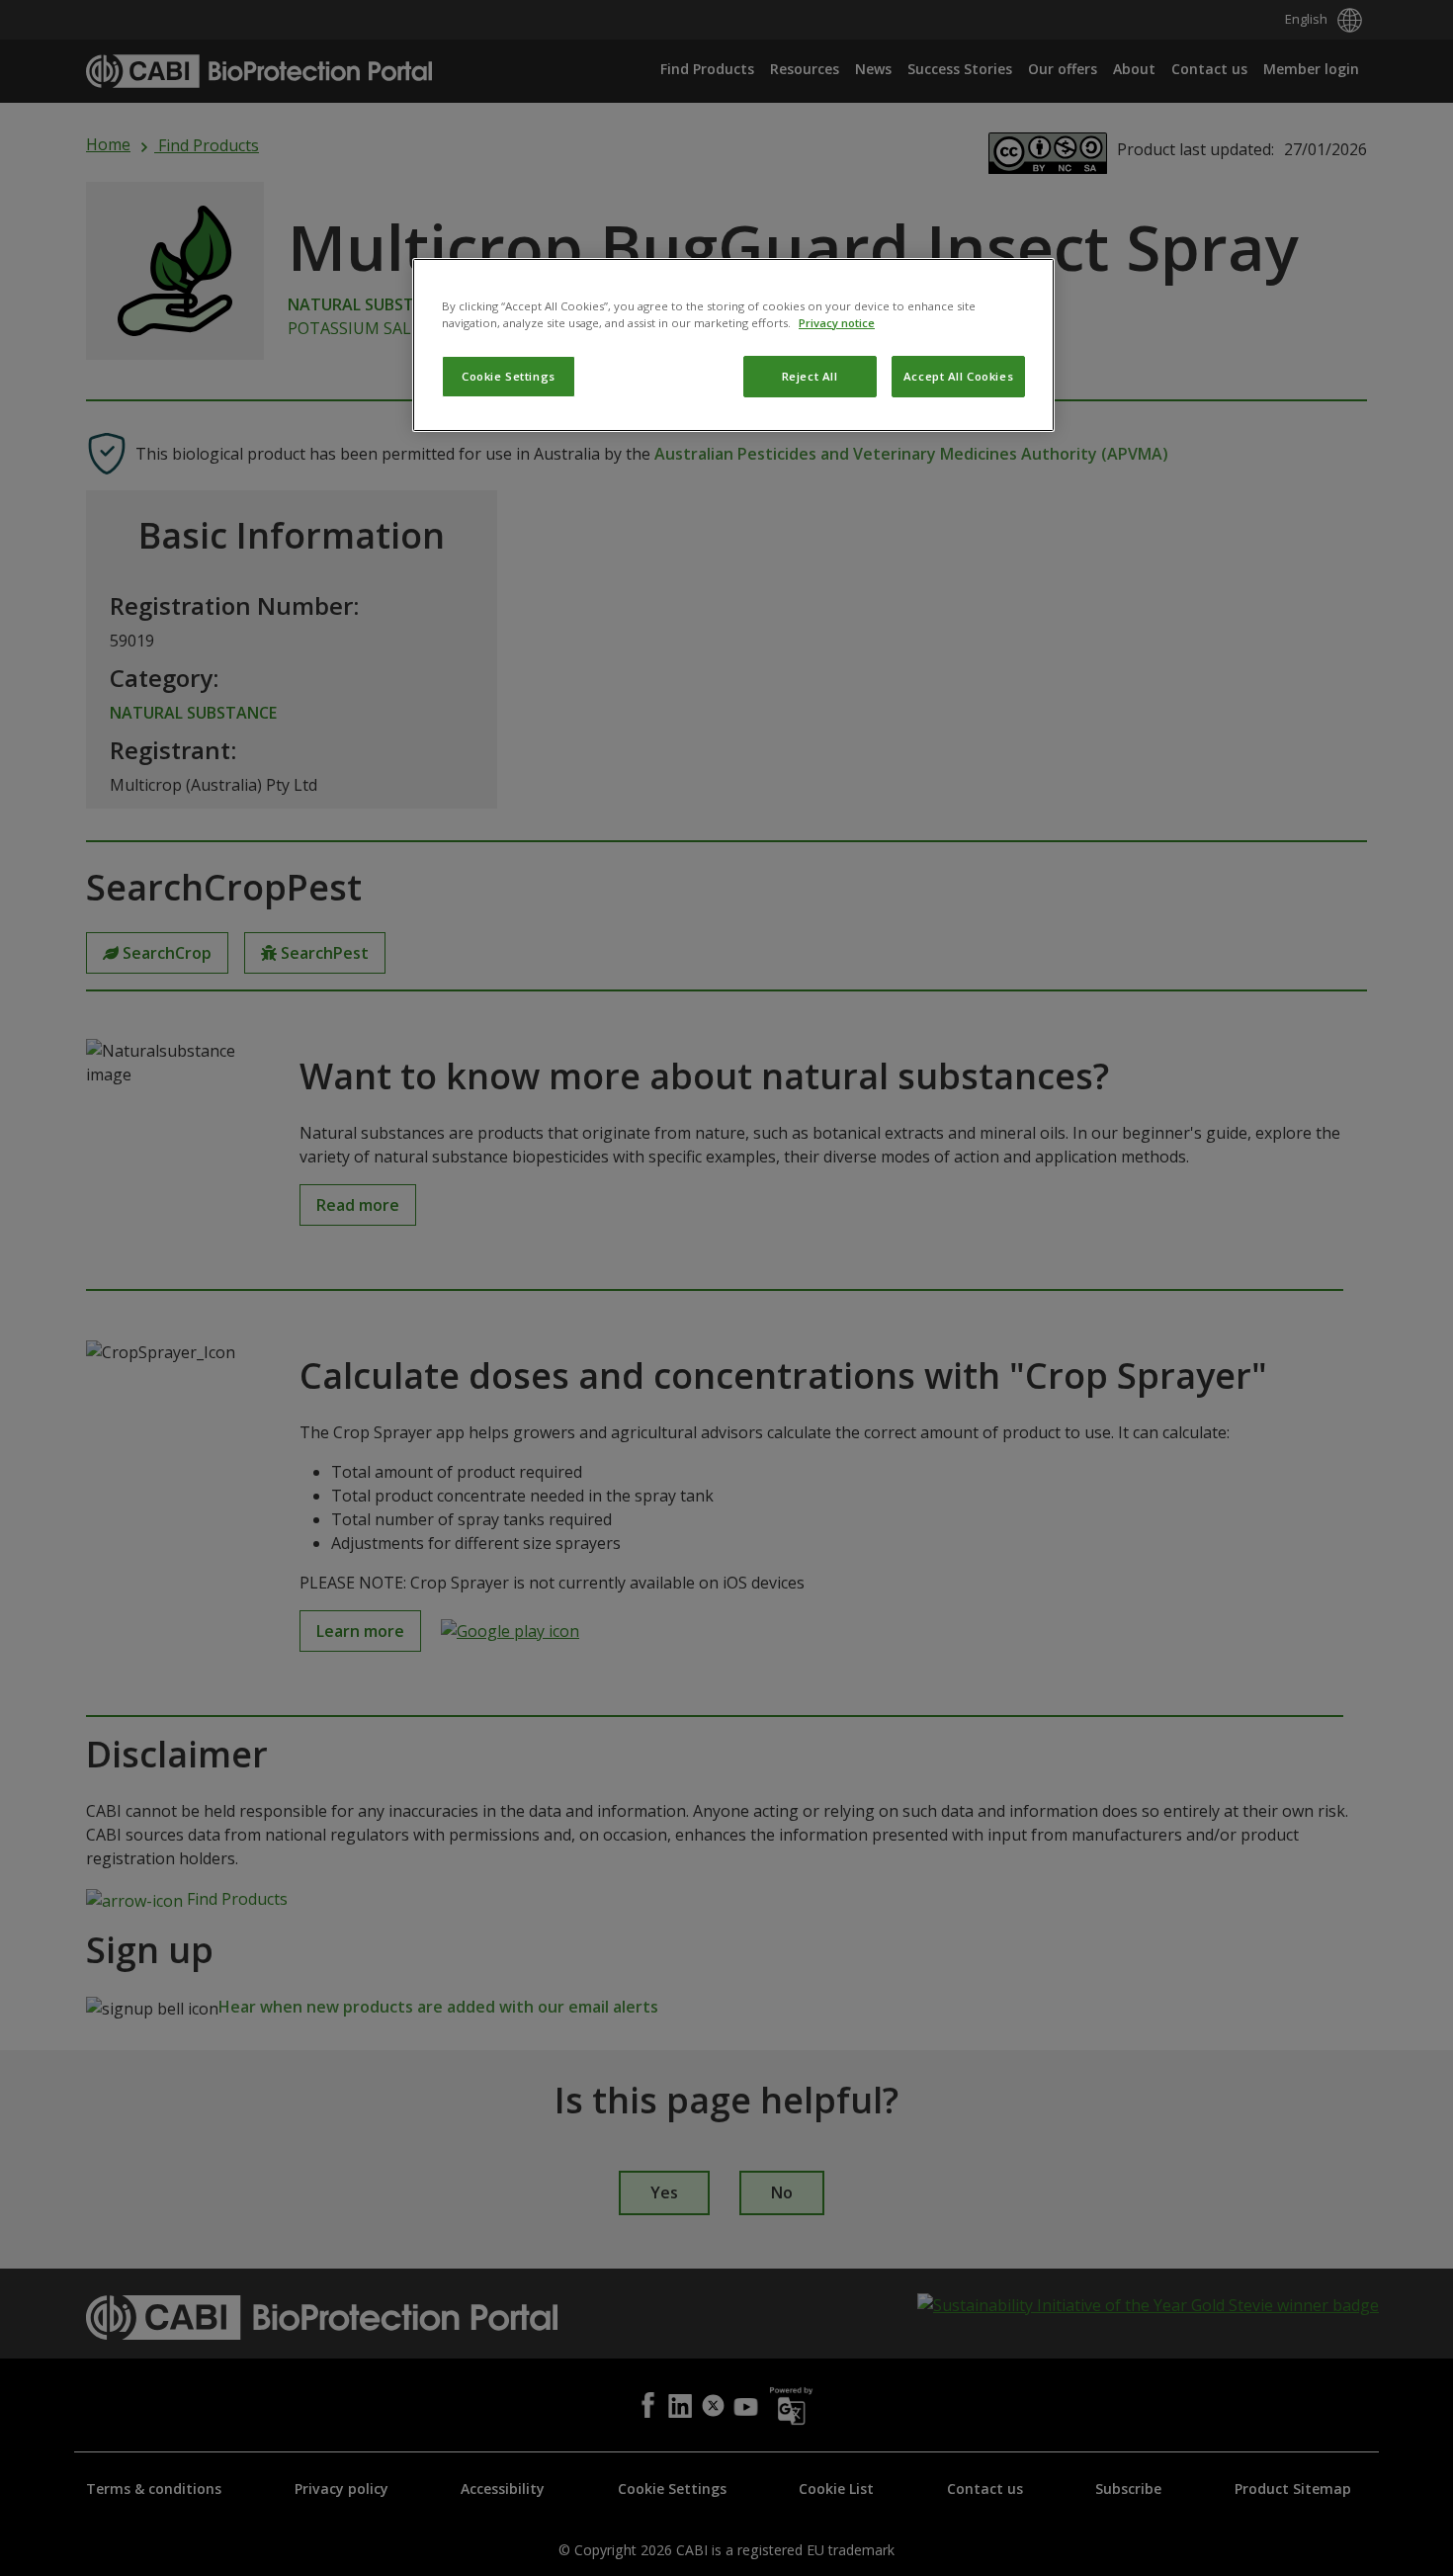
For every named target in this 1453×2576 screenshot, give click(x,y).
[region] (733, 345)
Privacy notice (837, 323)
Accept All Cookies (958, 376)
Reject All (810, 376)
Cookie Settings (509, 376)
